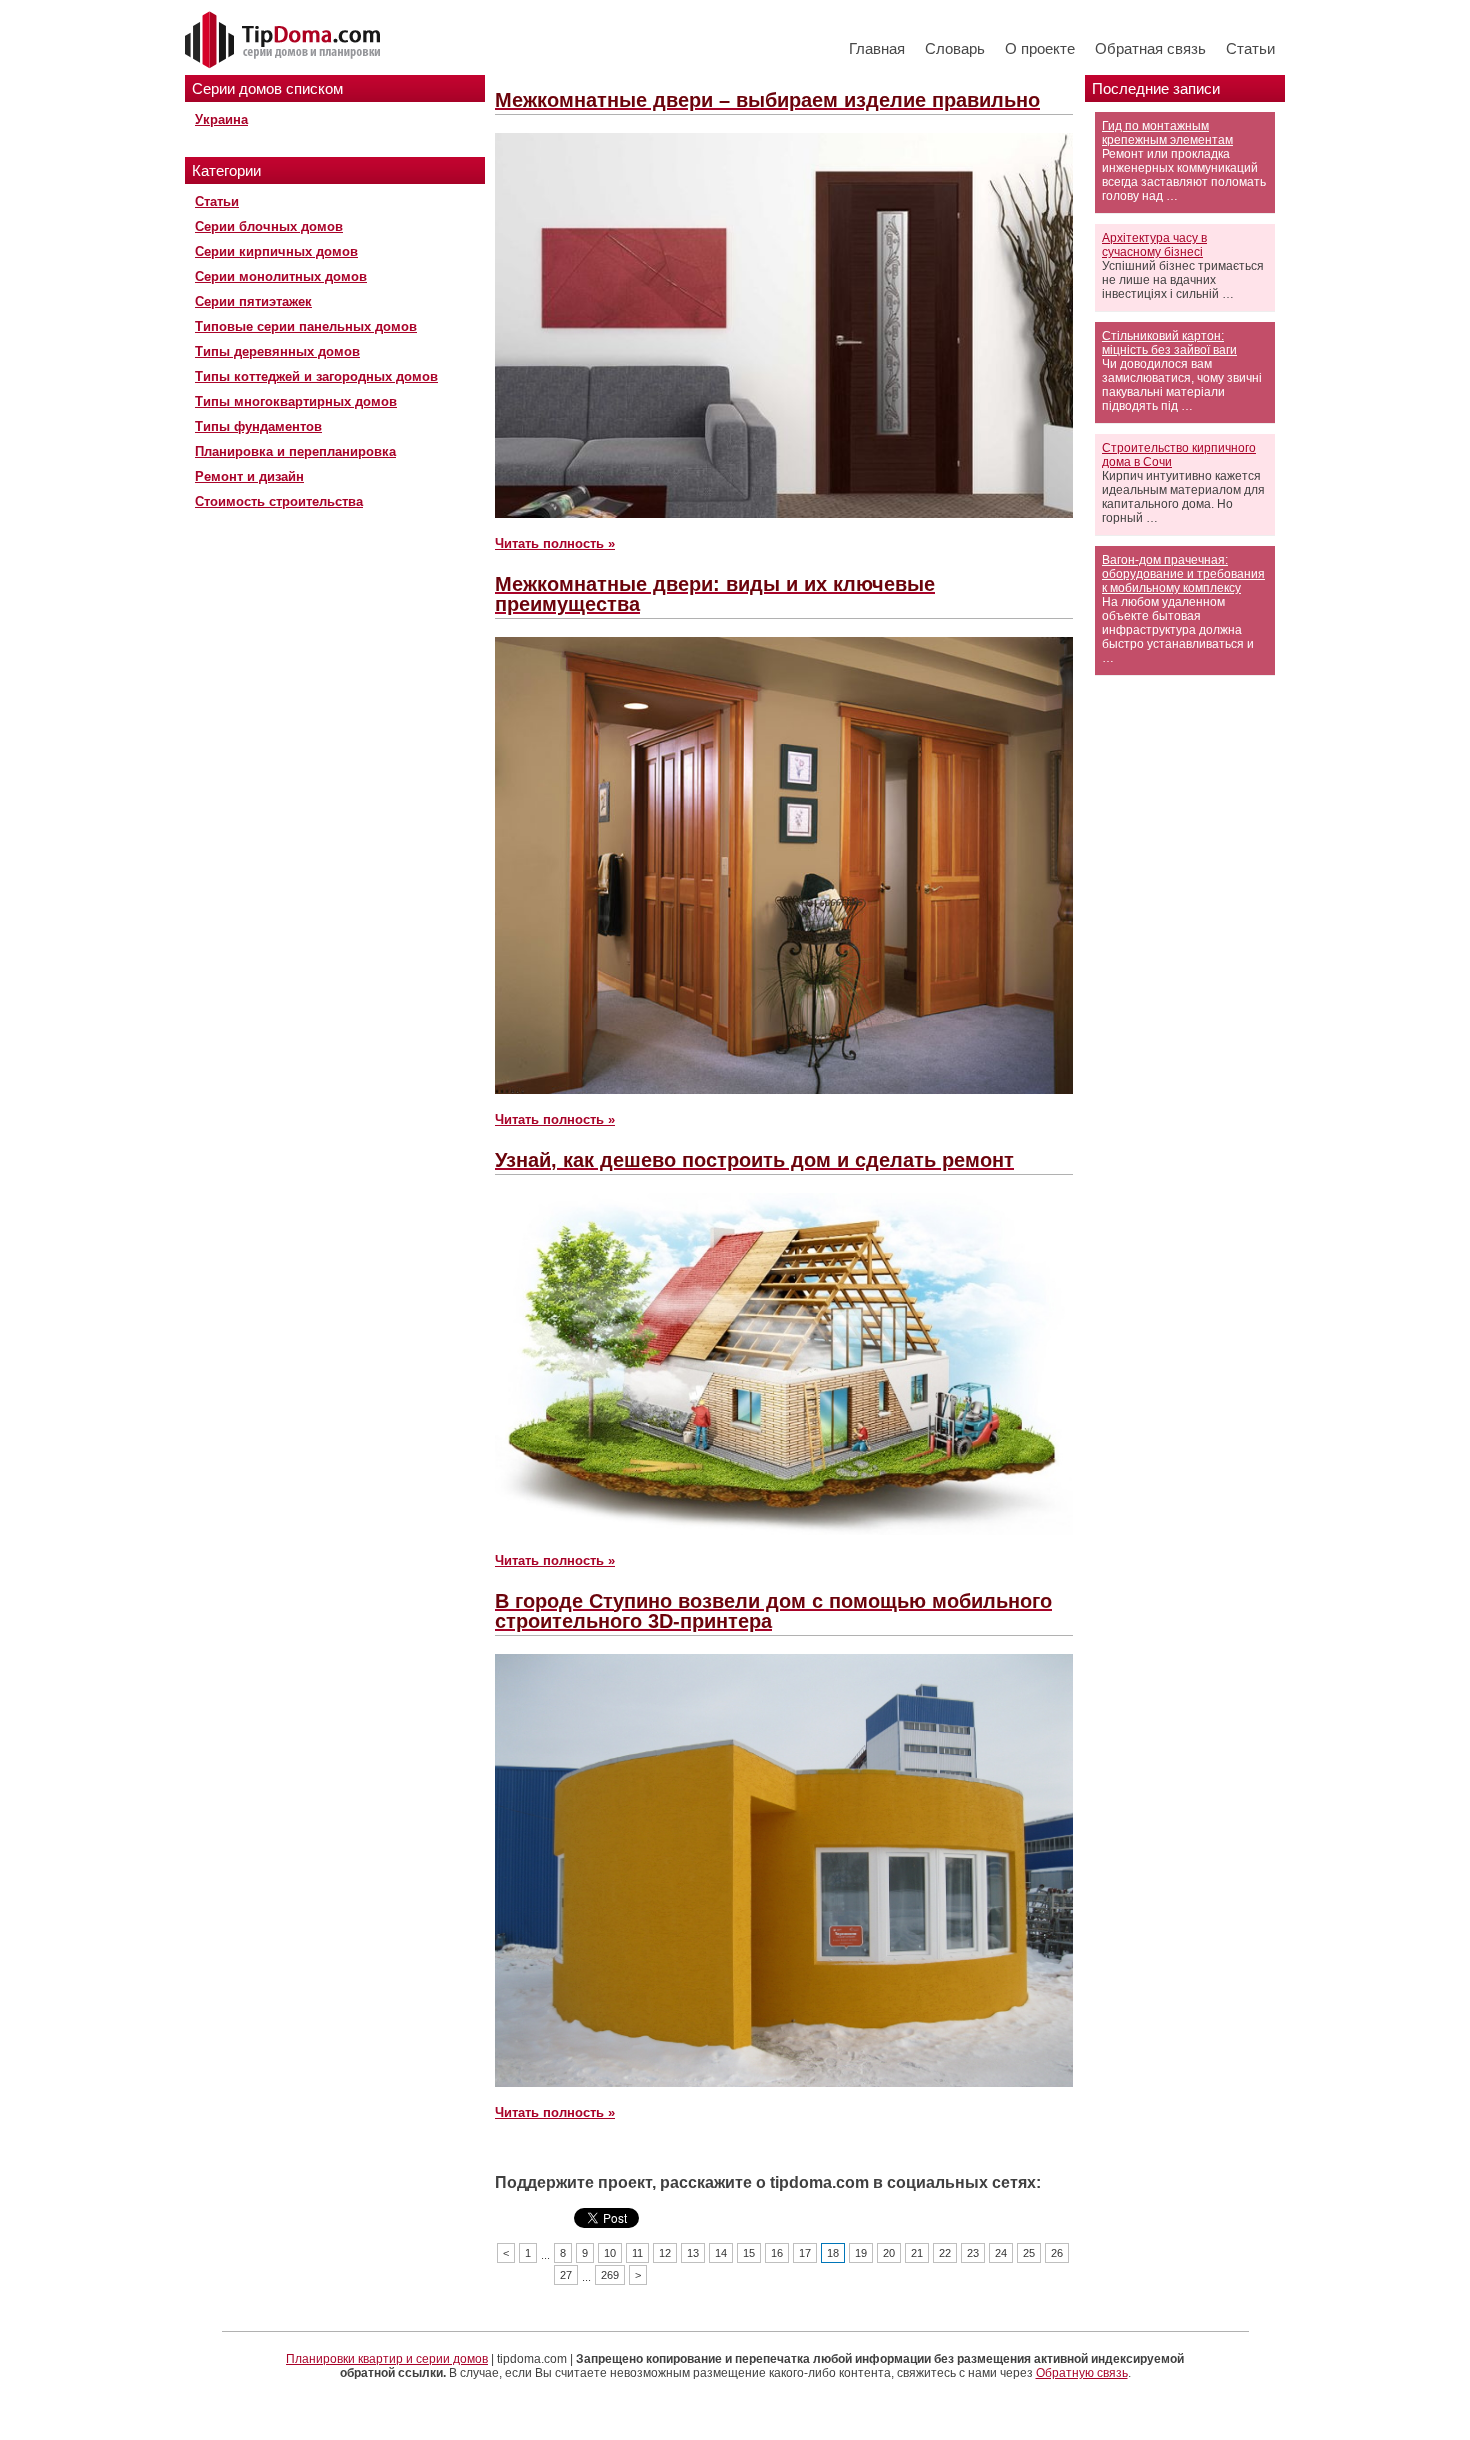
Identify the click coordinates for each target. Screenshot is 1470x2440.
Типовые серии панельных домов (306, 326)
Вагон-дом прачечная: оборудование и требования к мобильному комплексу (1183, 574)
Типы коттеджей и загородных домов (316, 376)
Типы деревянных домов (277, 351)
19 (861, 2253)
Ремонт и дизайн (249, 476)
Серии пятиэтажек (253, 301)
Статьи (1250, 48)
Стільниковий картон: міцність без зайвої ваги (1169, 343)
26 (1057, 2253)
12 (665, 2253)
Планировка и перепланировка (295, 451)
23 (973, 2253)
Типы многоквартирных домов (296, 401)
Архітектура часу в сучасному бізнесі (1154, 245)
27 (566, 2275)
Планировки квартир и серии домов (387, 2359)
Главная (877, 48)
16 (777, 2253)
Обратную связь (1082, 2373)
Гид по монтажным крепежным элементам (1167, 133)
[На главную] (285, 41)
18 (833, 2253)
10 (610, 2253)
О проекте (1040, 48)
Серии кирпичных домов (276, 251)
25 (1029, 2253)
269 (610, 2275)
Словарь (955, 48)
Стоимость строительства (279, 501)
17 (805, 2253)
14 (721, 2253)
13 (693, 2253)
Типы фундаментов (258, 426)
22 (945, 2253)
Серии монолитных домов (281, 276)
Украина (221, 119)
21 (917, 2253)
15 (749, 2253)
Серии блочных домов (269, 226)
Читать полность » (555, 543)
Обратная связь (1150, 48)
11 (637, 2253)
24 (1001, 2253)
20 (889, 2253)
